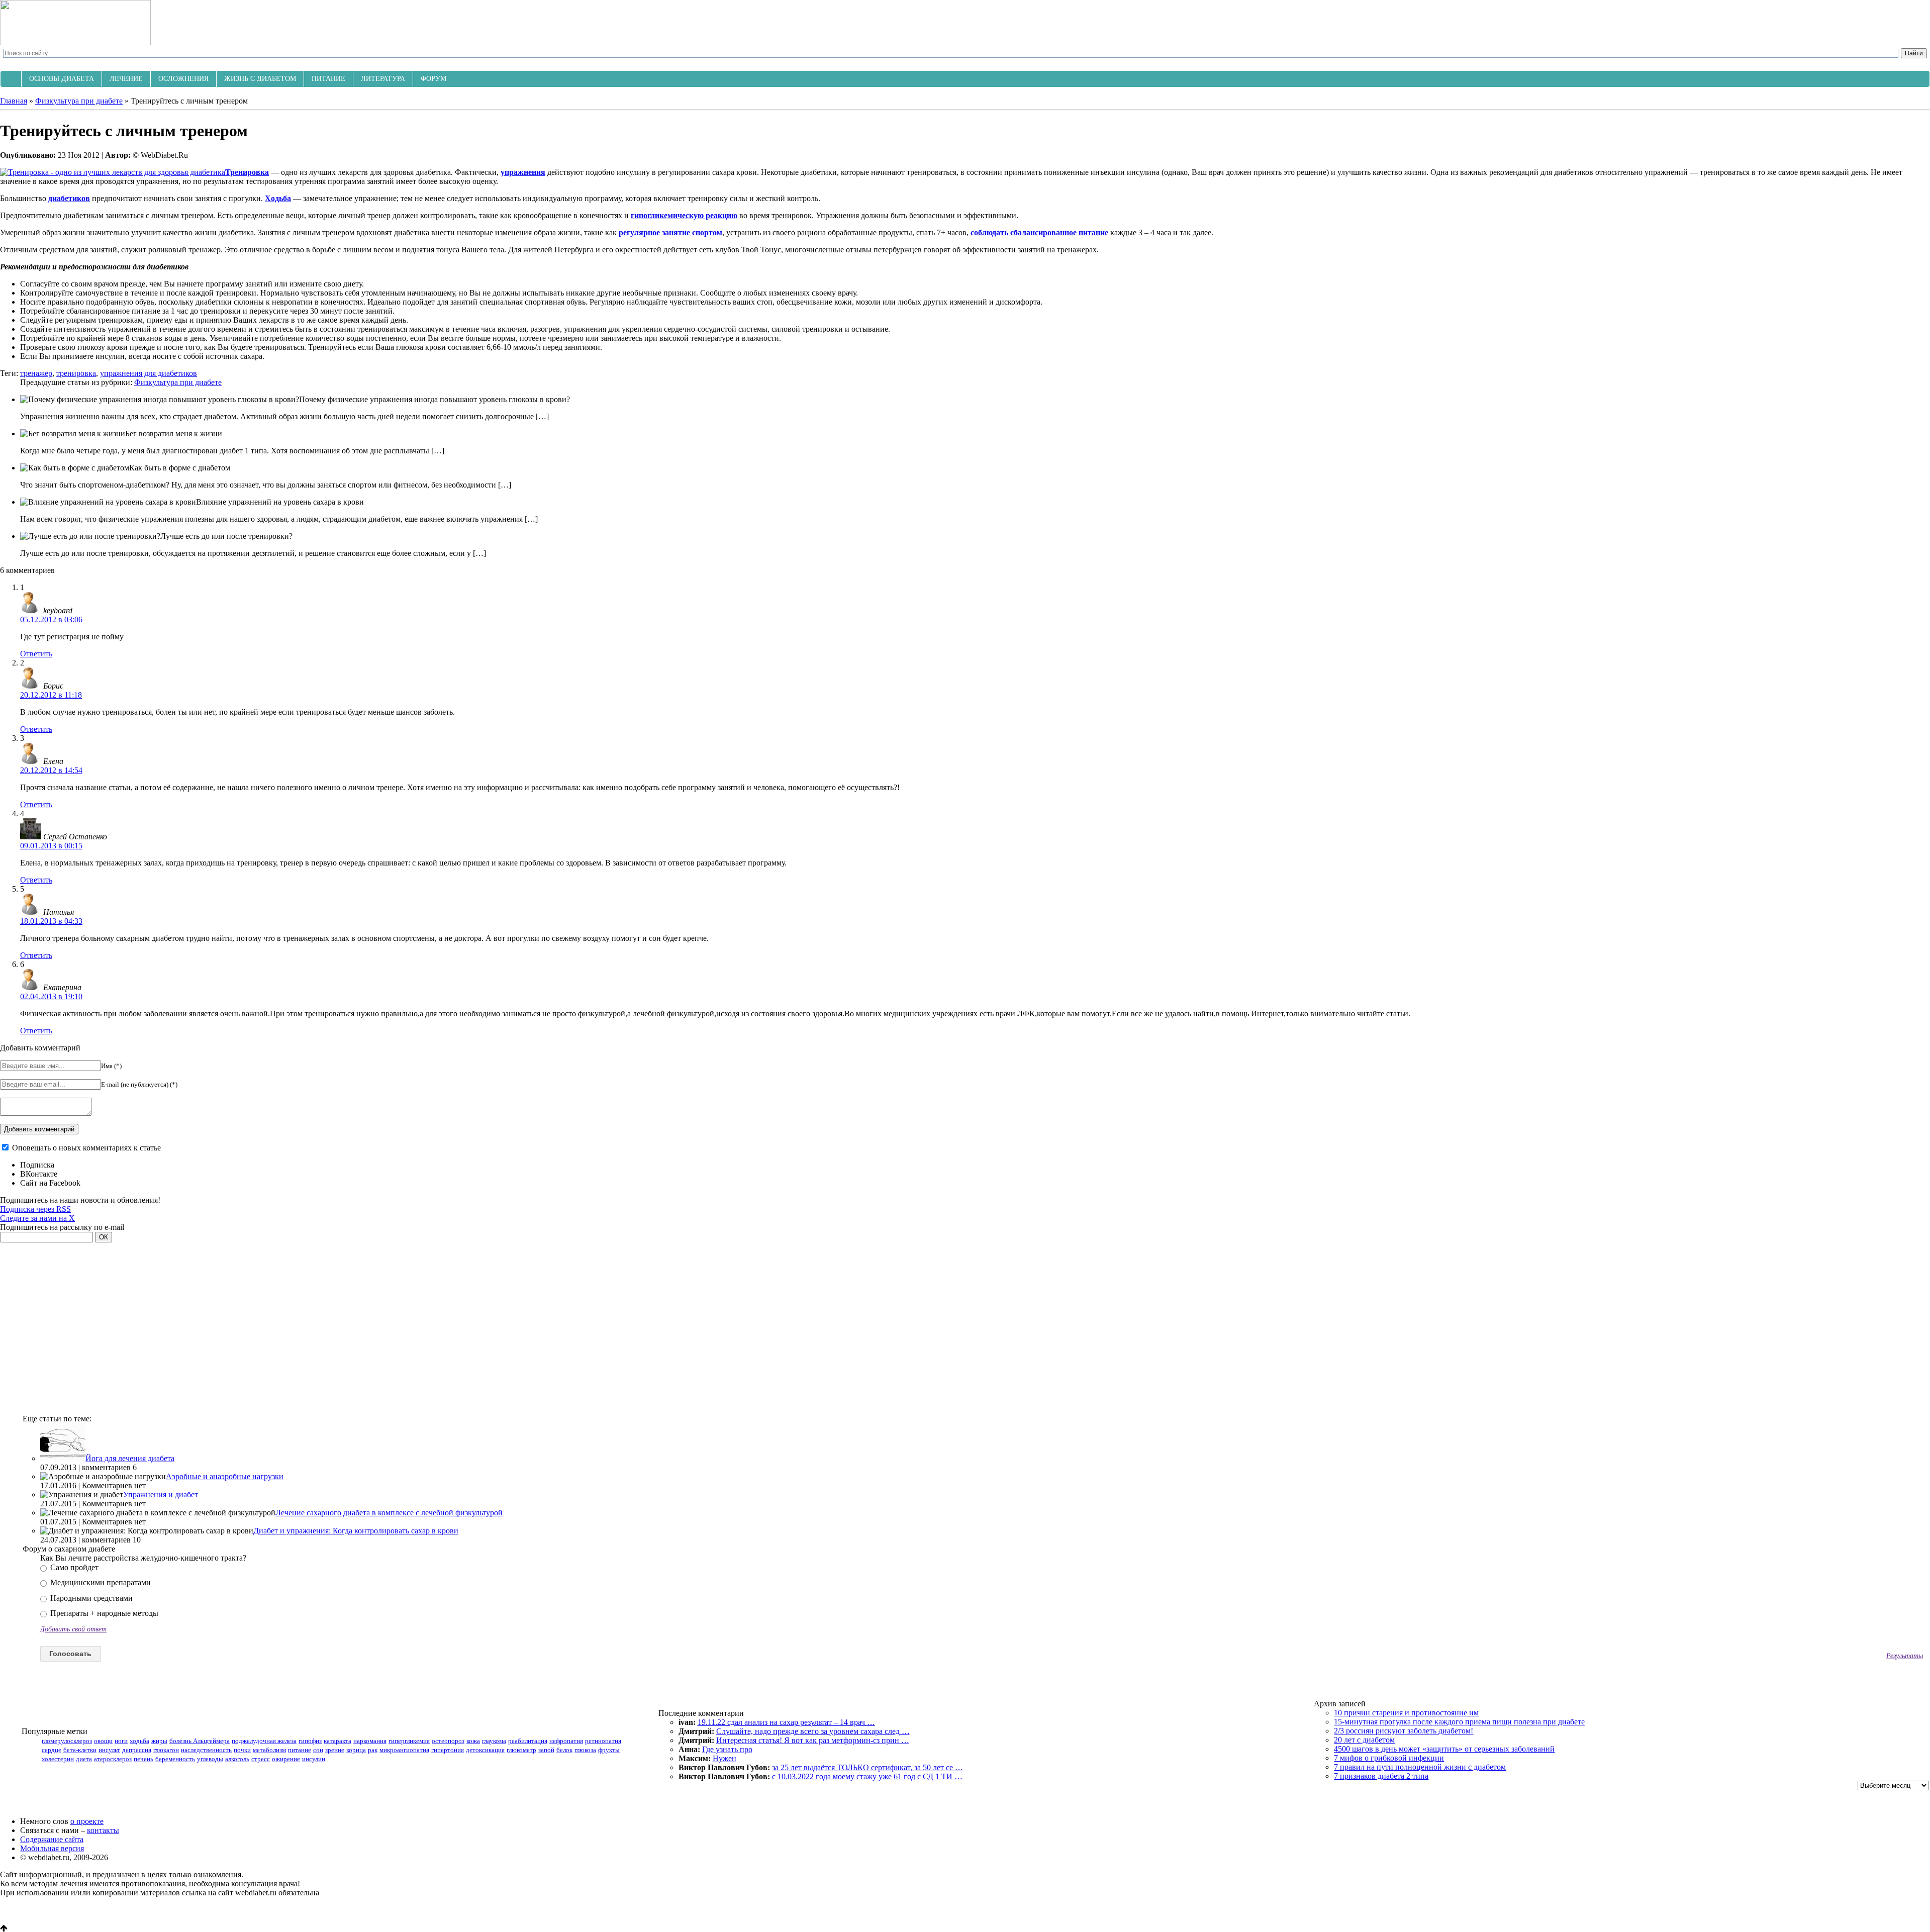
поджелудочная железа (264, 1741)
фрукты (609, 1750)
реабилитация (528, 1741)
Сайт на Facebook (50, 1183)
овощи (103, 1741)
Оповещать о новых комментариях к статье (86, 1148)
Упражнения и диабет (161, 1494)
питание (300, 1750)
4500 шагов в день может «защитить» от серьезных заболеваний (1444, 1749)
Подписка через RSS (35, 1209)
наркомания (370, 1741)
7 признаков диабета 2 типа (1381, 1776)
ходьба (139, 1741)
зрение (335, 1750)
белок (564, 1750)
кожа (473, 1741)
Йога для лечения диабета (130, 1458)
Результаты (1905, 1656)
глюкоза (585, 1750)
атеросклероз (113, 1759)
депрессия (137, 1750)
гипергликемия (409, 1741)
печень (143, 1759)
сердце (52, 1750)
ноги (121, 1741)
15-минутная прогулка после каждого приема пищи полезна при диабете (1459, 1722)
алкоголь (237, 1759)
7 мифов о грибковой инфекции (1389, 1758)
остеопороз (448, 1741)
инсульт (109, 1750)
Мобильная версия (52, 1848)
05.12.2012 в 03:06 (51, 619)
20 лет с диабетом (1364, 1740)
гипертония (448, 1750)
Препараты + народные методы (103, 1613)
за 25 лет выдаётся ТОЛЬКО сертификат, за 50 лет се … (867, 1767)
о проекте (87, 1821)
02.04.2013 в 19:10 (51, 996)
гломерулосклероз (67, 1741)
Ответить (36, 654)
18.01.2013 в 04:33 (51, 921)
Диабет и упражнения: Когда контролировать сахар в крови (356, 1531)
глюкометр (521, 1750)
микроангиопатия (404, 1750)
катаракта (337, 1741)
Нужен (725, 1758)
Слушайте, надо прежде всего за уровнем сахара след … (813, 1731)
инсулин (314, 1759)
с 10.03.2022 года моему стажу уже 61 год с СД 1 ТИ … (867, 1776)
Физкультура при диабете (178, 382)
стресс (261, 1759)
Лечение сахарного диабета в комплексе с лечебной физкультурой (389, 1513)
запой (546, 1750)
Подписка (37, 1165)
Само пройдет (73, 1567)
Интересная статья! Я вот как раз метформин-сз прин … (813, 1740)
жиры (159, 1741)
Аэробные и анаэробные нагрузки (225, 1476)
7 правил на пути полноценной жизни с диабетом (1420, 1767)
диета (84, 1759)
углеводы (210, 1759)
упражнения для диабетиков (149, 373)
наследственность (206, 1750)
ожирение (286, 1759)
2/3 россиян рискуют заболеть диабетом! (1404, 1731)
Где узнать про (727, 1749)
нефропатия (566, 1741)
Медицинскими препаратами (100, 1582)
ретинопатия (603, 1741)
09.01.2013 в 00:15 (51, 846)
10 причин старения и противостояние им (1406, 1713)
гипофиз (310, 1741)
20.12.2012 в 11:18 (51, 695)
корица (356, 1750)
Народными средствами (90, 1598)
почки (242, 1750)
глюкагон (166, 1750)
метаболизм (269, 1750)
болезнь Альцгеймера (200, 1741)
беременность (175, 1759)
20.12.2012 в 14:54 (51, 770)
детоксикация (485, 1750)
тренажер (36, 373)
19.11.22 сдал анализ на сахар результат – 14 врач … (786, 1722)
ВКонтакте (39, 1174)
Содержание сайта (52, 1839)
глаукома (494, 1741)
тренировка (76, 373)
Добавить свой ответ (73, 1629)
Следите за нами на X (37, 1218)
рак (373, 1750)
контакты (103, 1830)
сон (318, 1750)
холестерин (58, 1759)
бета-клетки (80, 1750)
